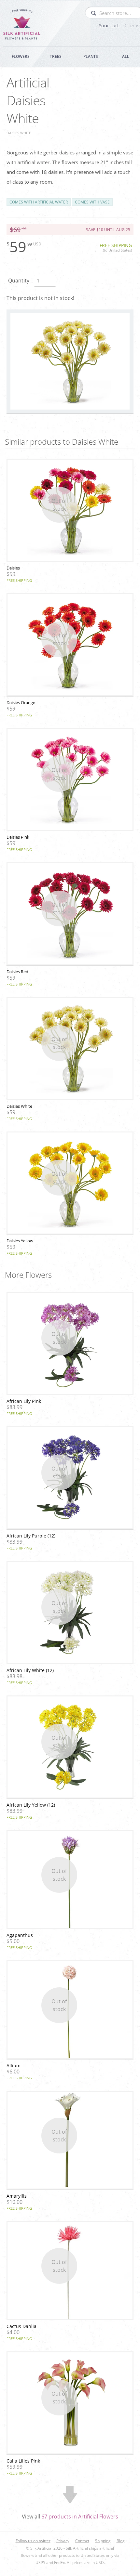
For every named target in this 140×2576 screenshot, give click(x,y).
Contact (82, 2541)
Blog (121, 2541)
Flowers (21, 56)
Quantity (19, 281)
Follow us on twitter (33, 2541)
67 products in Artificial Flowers (80, 2517)
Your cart (119, 25)
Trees (56, 56)
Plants (91, 56)
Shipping (103, 2541)
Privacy (63, 2541)
